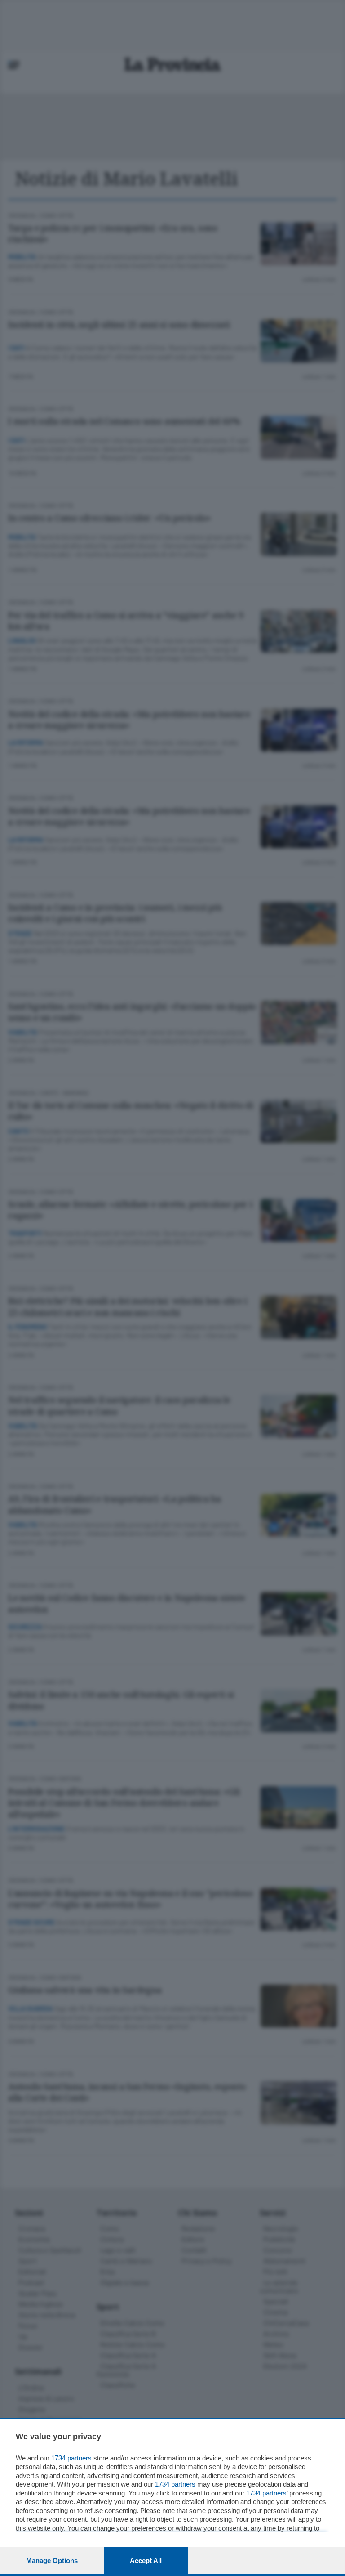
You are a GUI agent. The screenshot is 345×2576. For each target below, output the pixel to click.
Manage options (52, 2560)
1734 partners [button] (71, 2458)
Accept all (146, 2560)
